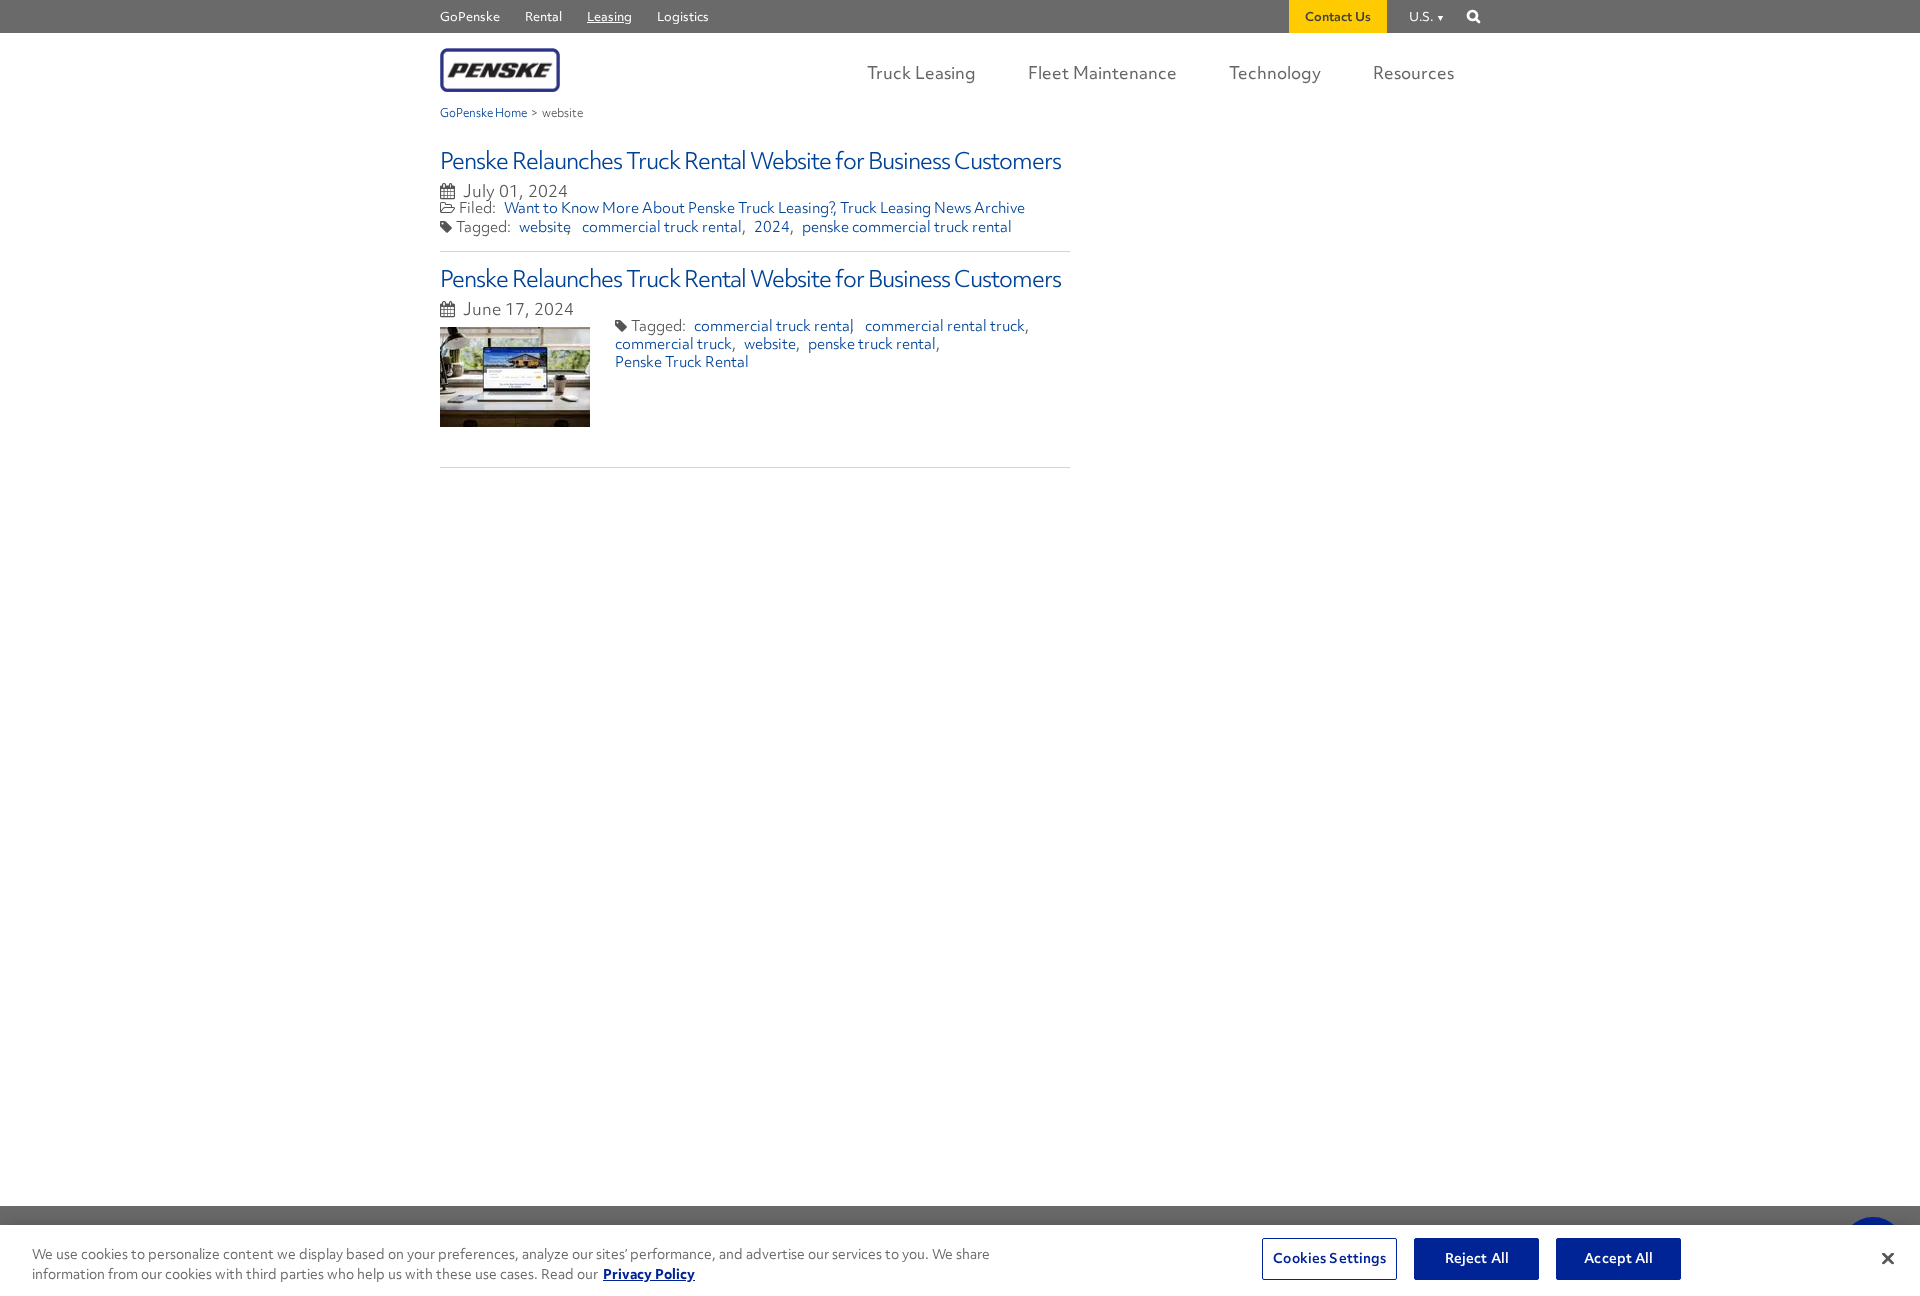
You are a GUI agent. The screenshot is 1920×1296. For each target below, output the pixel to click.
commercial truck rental (662, 227)
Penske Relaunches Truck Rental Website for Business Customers (750, 160)
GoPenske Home (483, 113)
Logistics (683, 16)
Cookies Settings (1329, 1258)
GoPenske (470, 16)
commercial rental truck (945, 326)
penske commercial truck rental (907, 227)
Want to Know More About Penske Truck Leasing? (670, 208)
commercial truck (673, 344)
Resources (1413, 72)
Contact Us (1338, 16)
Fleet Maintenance (1102, 72)
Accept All (1618, 1258)
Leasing (609, 16)
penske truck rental (872, 344)
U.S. (1421, 16)
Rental (543, 16)
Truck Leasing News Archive (932, 208)
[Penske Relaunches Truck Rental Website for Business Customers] (515, 377)
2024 (772, 227)
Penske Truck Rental (682, 362)
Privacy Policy (649, 1274)
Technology (1275, 72)
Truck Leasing (921, 72)
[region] (960, 1260)
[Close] (1888, 1258)
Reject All (1477, 1258)
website (545, 227)
